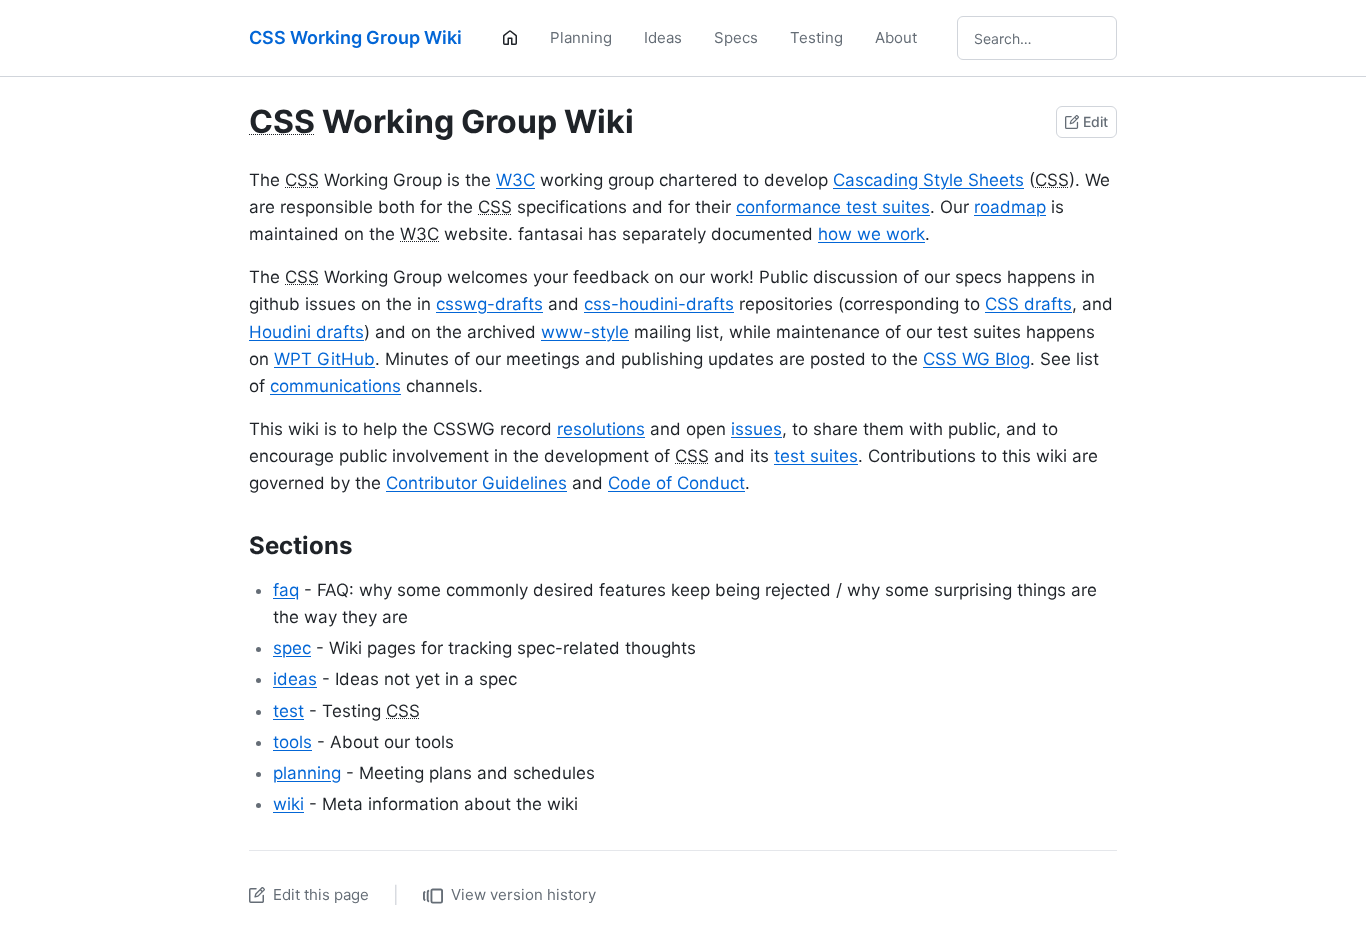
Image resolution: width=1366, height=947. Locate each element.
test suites (816, 456)
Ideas (663, 37)
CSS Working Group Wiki (355, 37)
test (288, 711)
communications (335, 386)
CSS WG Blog (976, 359)
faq (286, 590)
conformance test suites (833, 207)
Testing (816, 37)
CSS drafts (1028, 304)
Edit (1095, 121)
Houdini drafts (306, 332)
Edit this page (321, 894)
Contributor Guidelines (476, 483)
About (896, 37)
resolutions (601, 429)
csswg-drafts (489, 304)
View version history (523, 894)
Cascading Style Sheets (928, 180)
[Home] (510, 38)
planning (307, 773)
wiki (288, 804)
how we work (871, 234)
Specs (736, 37)
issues (756, 429)
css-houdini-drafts (659, 304)
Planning (581, 37)
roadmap (1010, 207)
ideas (295, 679)
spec (292, 648)
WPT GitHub (324, 359)
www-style (585, 332)
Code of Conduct (676, 483)
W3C (515, 180)
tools (292, 742)
